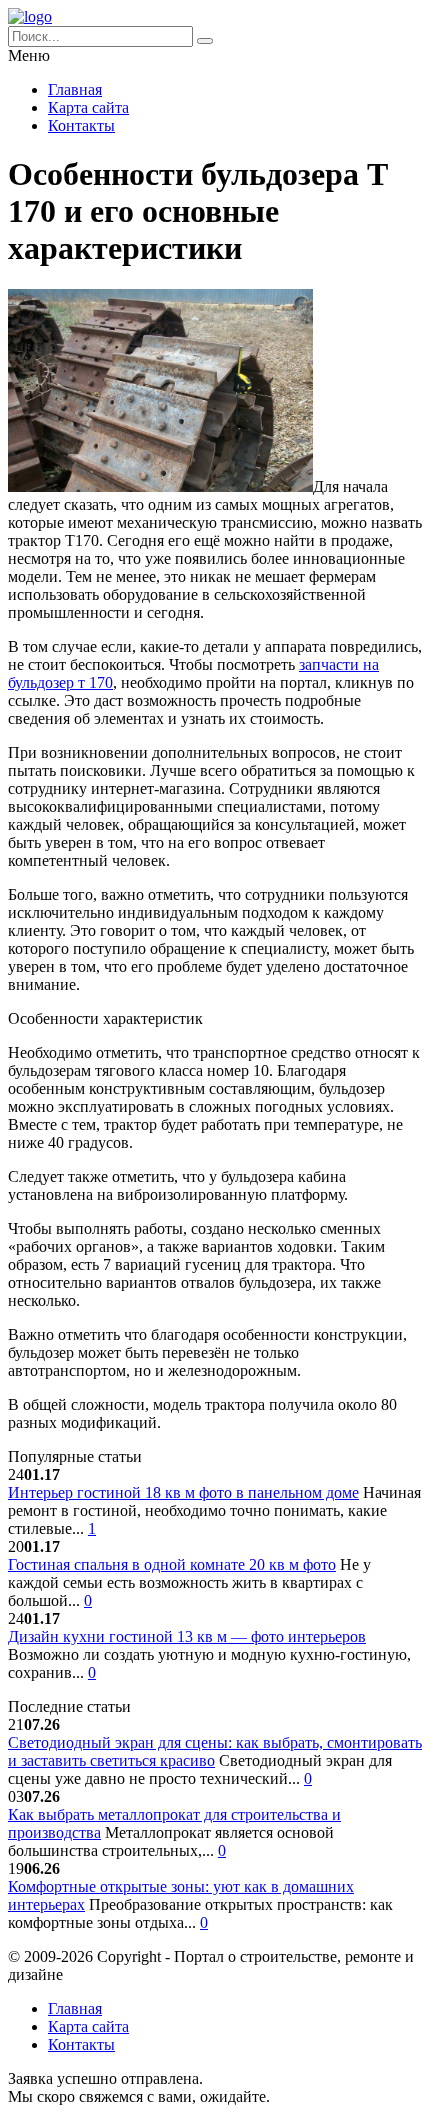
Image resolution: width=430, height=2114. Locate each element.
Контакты (81, 125)
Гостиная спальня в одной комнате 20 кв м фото (172, 1564)
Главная (75, 89)
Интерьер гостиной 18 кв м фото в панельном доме (183, 1492)
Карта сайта (88, 107)
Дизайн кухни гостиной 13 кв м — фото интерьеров (187, 1636)
